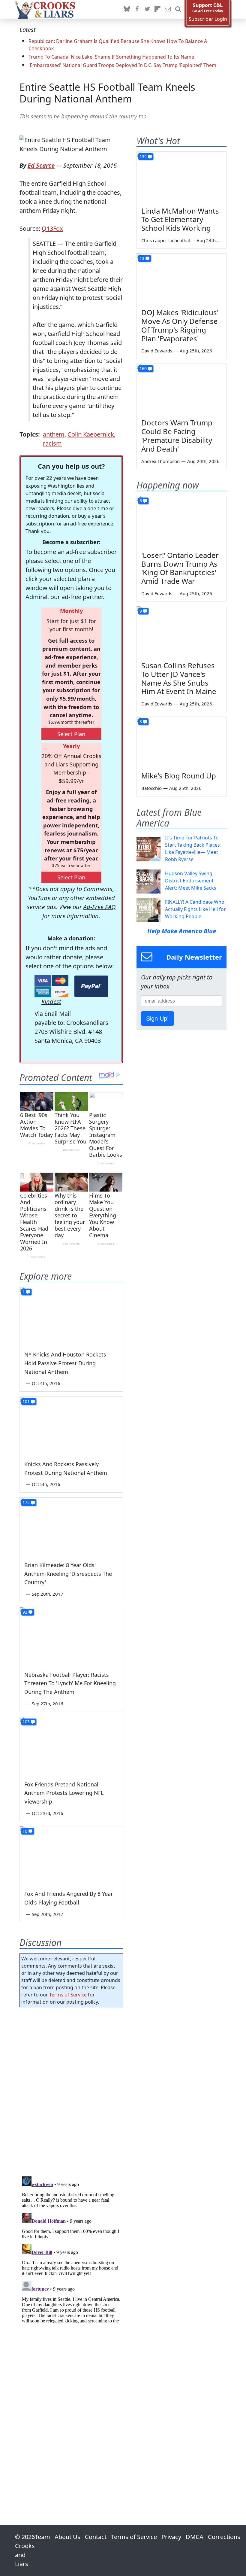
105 (26, 1722)
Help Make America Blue (182, 931)
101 (26, 1401)
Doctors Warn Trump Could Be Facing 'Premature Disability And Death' (177, 435)
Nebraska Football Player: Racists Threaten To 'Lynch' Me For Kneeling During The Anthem (70, 1683)
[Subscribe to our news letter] (168, 9)
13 (142, 258)
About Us (67, 2537)
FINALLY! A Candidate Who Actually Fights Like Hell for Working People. (195, 909)
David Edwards (157, 351)
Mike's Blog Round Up (179, 776)
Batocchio (151, 788)
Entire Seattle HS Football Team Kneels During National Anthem (107, 93)
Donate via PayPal (91, 986)
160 (143, 368)
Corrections (224, 2537)
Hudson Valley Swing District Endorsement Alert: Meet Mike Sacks (191, 881)
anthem (54, 434)
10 (25, 1831)
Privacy (171, 2537)
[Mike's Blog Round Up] (181, 742)
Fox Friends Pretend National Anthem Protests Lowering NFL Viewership (64, 1793)
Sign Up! (157, 1019)
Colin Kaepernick (91, 434)
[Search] (178, 9)
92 (25, 1612)
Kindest (51, 1002)
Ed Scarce (41, 165)
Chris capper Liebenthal (166, 240)
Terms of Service (68, 1995)
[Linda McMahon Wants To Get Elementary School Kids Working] (181, 177)
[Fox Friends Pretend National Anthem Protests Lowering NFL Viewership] (71, 1746)
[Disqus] (71, 2249)
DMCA (195, 2537)
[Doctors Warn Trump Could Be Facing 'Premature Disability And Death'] (181, 389)
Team (42, 2537)
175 (26, 1502)
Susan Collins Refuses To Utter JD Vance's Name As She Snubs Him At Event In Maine (179, 678)
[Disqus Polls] (71, 2090)
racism (52, 443)
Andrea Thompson (160, 461)
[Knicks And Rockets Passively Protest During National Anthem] (71, 1426)
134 (143, 156)
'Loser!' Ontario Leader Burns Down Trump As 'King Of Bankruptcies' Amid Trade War (180, 568)
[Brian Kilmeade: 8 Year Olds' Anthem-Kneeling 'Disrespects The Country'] (71, 1527)
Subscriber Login (208, 19)
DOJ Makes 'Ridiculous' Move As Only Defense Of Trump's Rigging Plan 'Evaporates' (180, 325)
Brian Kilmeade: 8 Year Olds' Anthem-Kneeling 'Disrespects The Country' (68, 1574)
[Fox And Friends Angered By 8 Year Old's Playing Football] (71, 1855)
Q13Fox (52, 228)
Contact (96, 2537)
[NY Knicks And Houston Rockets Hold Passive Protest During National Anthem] (71, 1316)
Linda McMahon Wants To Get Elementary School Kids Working (180, 219)
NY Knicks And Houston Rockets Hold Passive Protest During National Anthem (65, 1363)
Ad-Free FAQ (99, 907)
